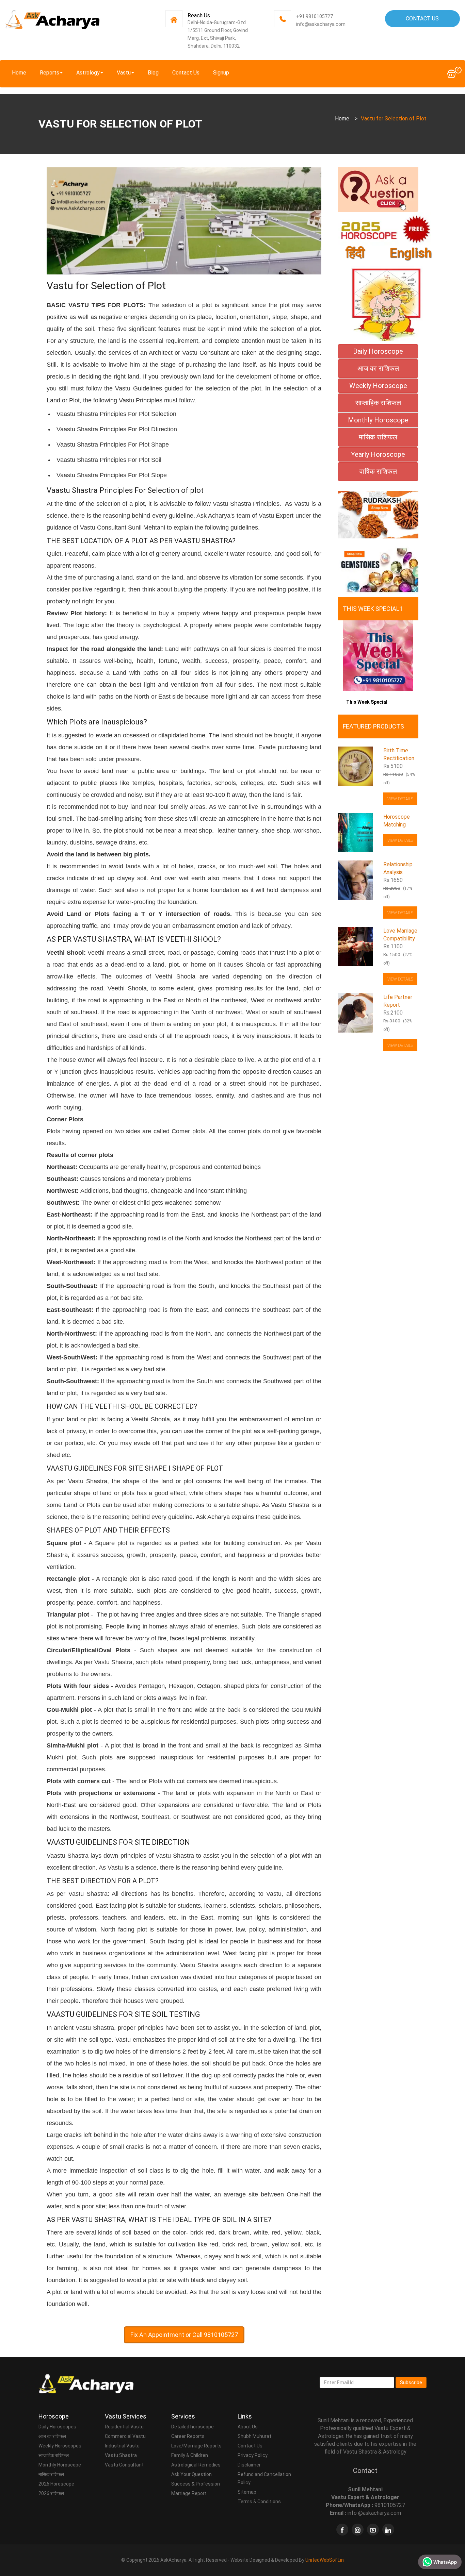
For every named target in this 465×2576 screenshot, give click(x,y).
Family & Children (190, 2455)
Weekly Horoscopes (60, 2446)
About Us (248, 2427)
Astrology (88, 73)
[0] (451, 73)
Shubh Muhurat (254, 2436)
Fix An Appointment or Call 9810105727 (184, 2335)
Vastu (124, 73)
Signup (221, 73)
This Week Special (367, 702)
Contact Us (422, 19)
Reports (50, 73)
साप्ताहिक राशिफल (54, 2455)
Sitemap (247, 2492)
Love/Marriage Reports (196, 2446)
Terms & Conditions (259, 2502)
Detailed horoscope (193, 2427)
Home (19, 73)
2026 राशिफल (51, 2493)
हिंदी (355, 253)
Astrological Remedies (196, 2465)
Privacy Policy (253, 2455)
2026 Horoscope (56, 2484)
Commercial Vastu (125, 2436)
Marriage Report (189, 2493)
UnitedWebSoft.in (325, 2560)
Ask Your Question (191, 2474)
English (411, 253)
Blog (153, 73)
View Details (400, 799)
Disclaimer (249, 2465)
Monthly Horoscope (60, 2465)
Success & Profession (196, 2484)
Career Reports (188, 2436)
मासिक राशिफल (51, 2474)
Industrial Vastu (122, 2446)
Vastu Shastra (121, 2455)
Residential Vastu (124, 2427)
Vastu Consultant (124, 2465)
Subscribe (411, 2382)
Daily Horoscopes (57, 2427)
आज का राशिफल (52, 2436)
